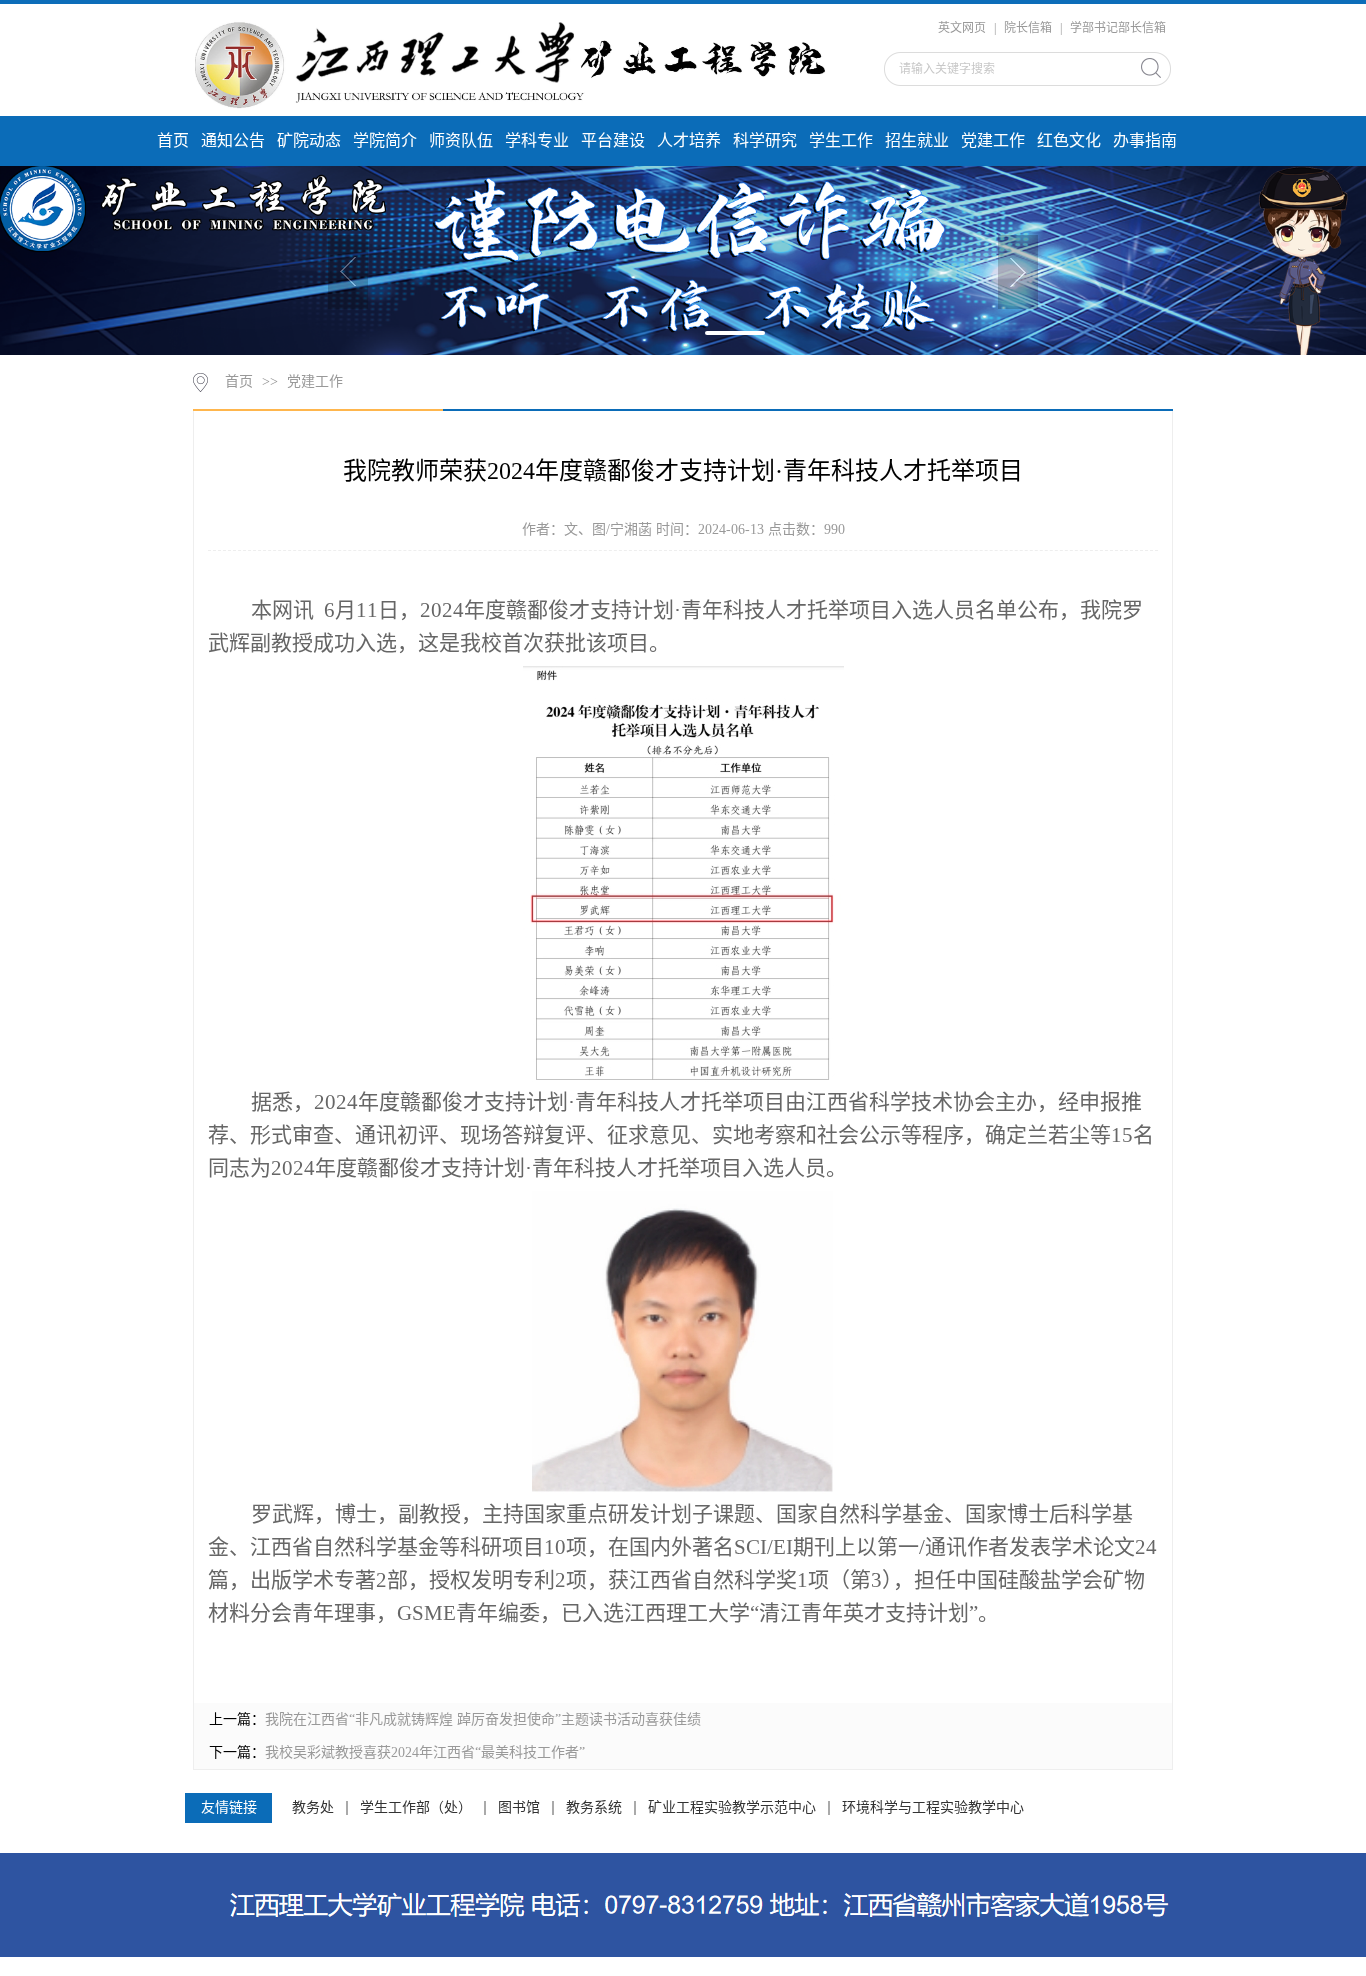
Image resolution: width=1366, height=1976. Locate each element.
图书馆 (519, 1808)
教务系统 (594, 1808)
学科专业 (537, 140)
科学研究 (765, 140)
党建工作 (993, 140)
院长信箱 (1028, 28)
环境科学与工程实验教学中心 (933, 1808)
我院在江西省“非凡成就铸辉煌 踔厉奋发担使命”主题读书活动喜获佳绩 (483, 1719)
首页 (173, 140)
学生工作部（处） (416, 1808)
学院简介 (385, 140)
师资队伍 (461, 140)
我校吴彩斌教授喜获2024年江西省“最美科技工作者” (425, 1752)
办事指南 (1145, 140)
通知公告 (233, 140)
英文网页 (962, 28)
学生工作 (841, 140)
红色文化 (1069, 140)
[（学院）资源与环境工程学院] (520, 63)
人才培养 (689, 140)
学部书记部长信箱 (1118, 28)
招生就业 (917, 140)
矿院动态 (309, 140)
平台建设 (613, 140)
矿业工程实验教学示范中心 (732, 1808)
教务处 (313, 1808)
